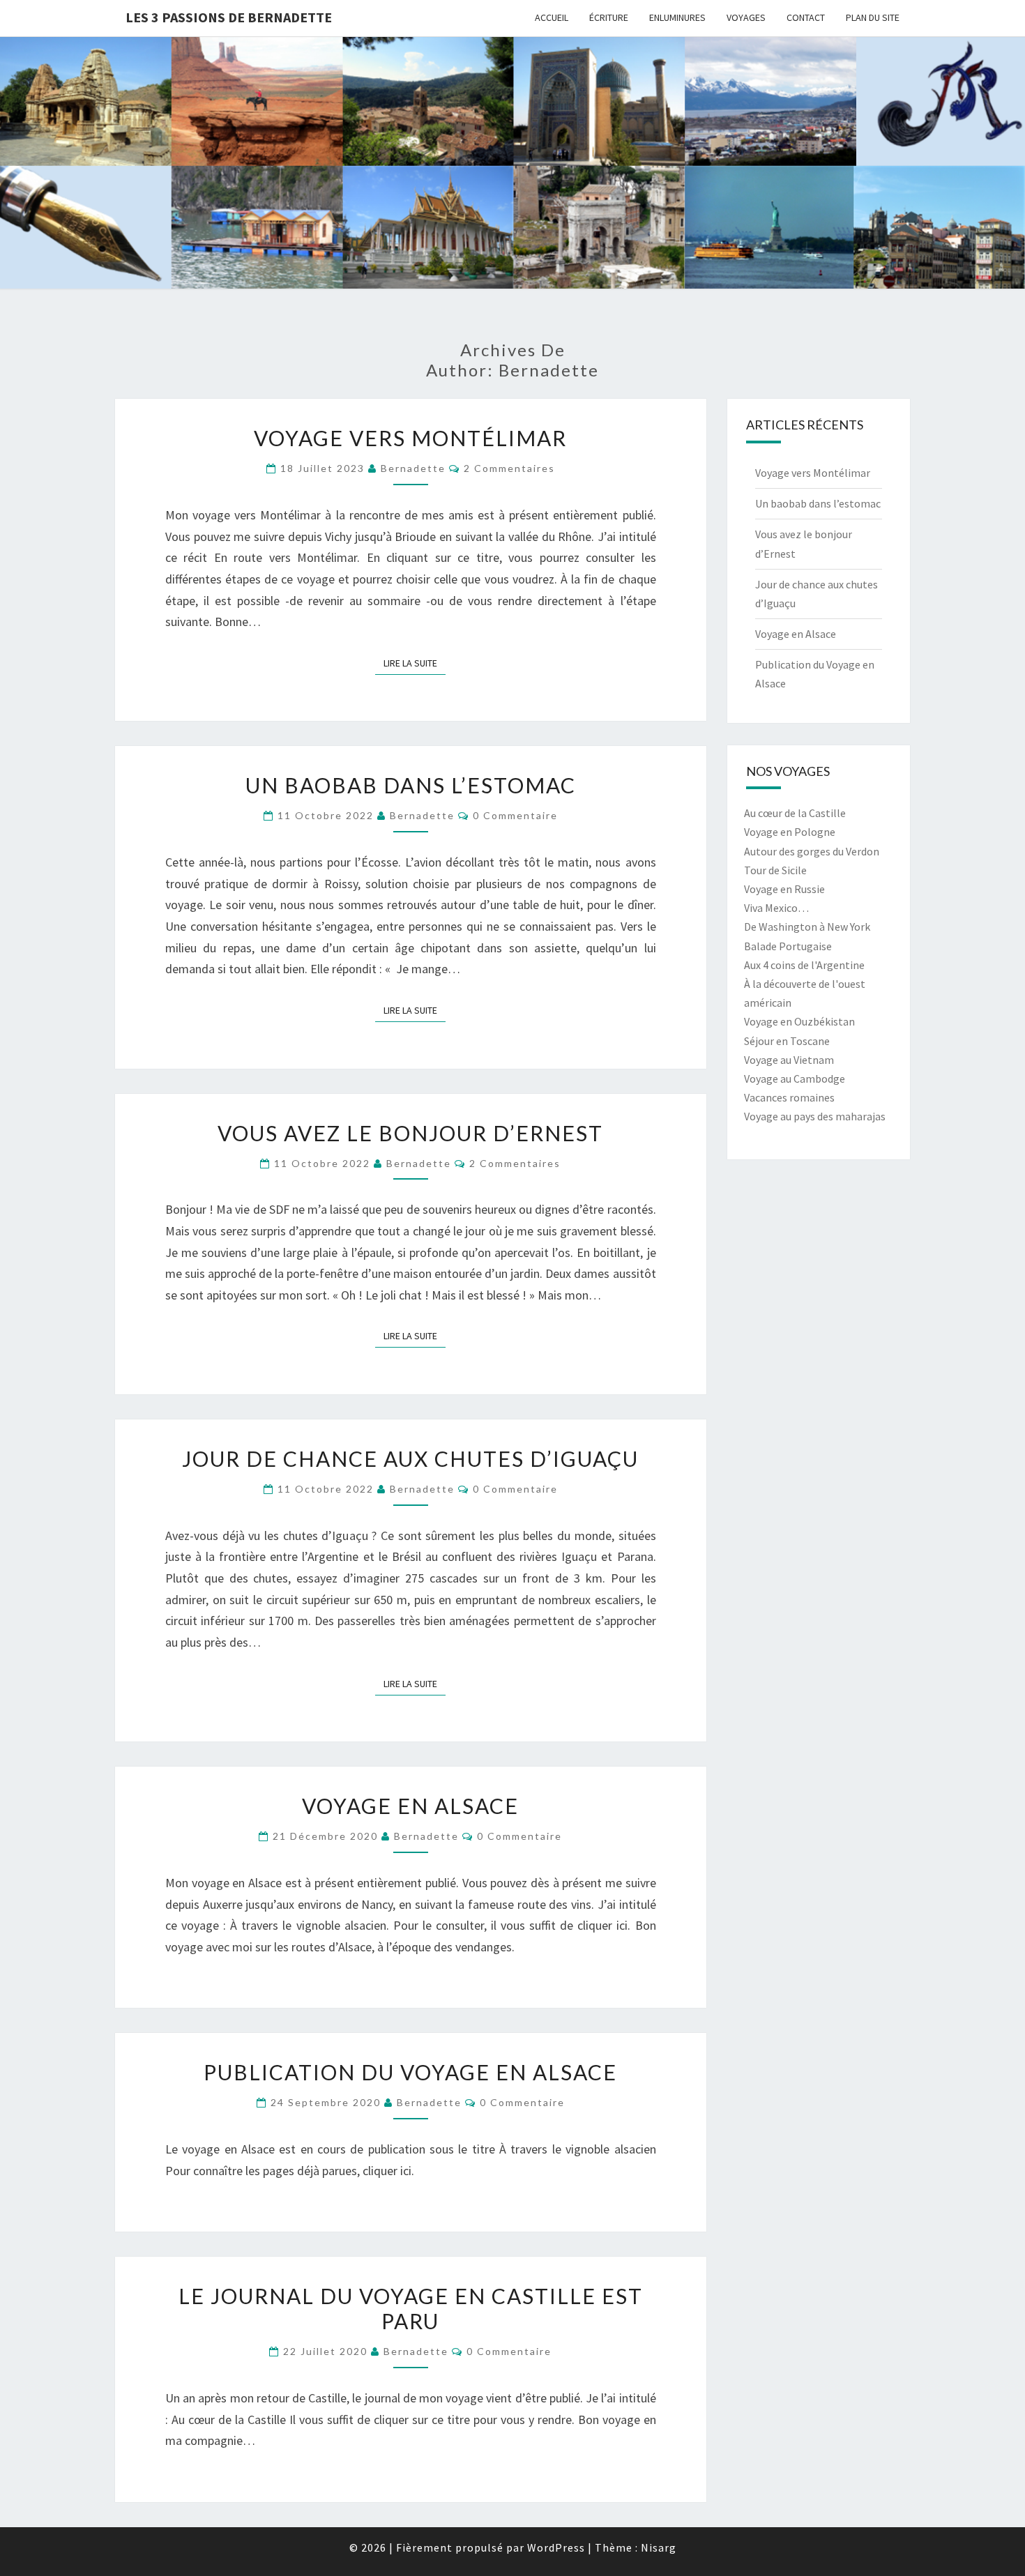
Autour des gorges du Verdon (812, 851)
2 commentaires (509, 468)
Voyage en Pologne (790, 832)
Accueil (552, 17)
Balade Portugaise (788, 946)
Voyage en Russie (784, 889)
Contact (806, 17)
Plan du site (873, 17)
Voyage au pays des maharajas (815, 1116)
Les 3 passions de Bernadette (229, 17)
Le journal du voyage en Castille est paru (411, 2308)
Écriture (609, 17)
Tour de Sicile (775, 870)
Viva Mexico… (776, 908)
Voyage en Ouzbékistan (799, 1021)
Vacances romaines (789, 1097)
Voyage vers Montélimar (410, 438)
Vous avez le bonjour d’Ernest (410, 1133)
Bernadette (413, 468)
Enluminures (677, 17)
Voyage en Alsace (410, 1806)
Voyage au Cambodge (795, 1079)
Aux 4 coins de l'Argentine (804, 965)
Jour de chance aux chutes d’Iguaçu (410, 1458)
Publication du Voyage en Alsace (410, 2072)
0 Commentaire (515, 815)
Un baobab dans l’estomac (411, 785)
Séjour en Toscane (787, 1041)
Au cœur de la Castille (795, 813)
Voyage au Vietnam (789, 1060)
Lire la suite (415, 663)
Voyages (746, 17)
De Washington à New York (807, 927)
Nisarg (659, 2547)
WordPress (556, 2547)
